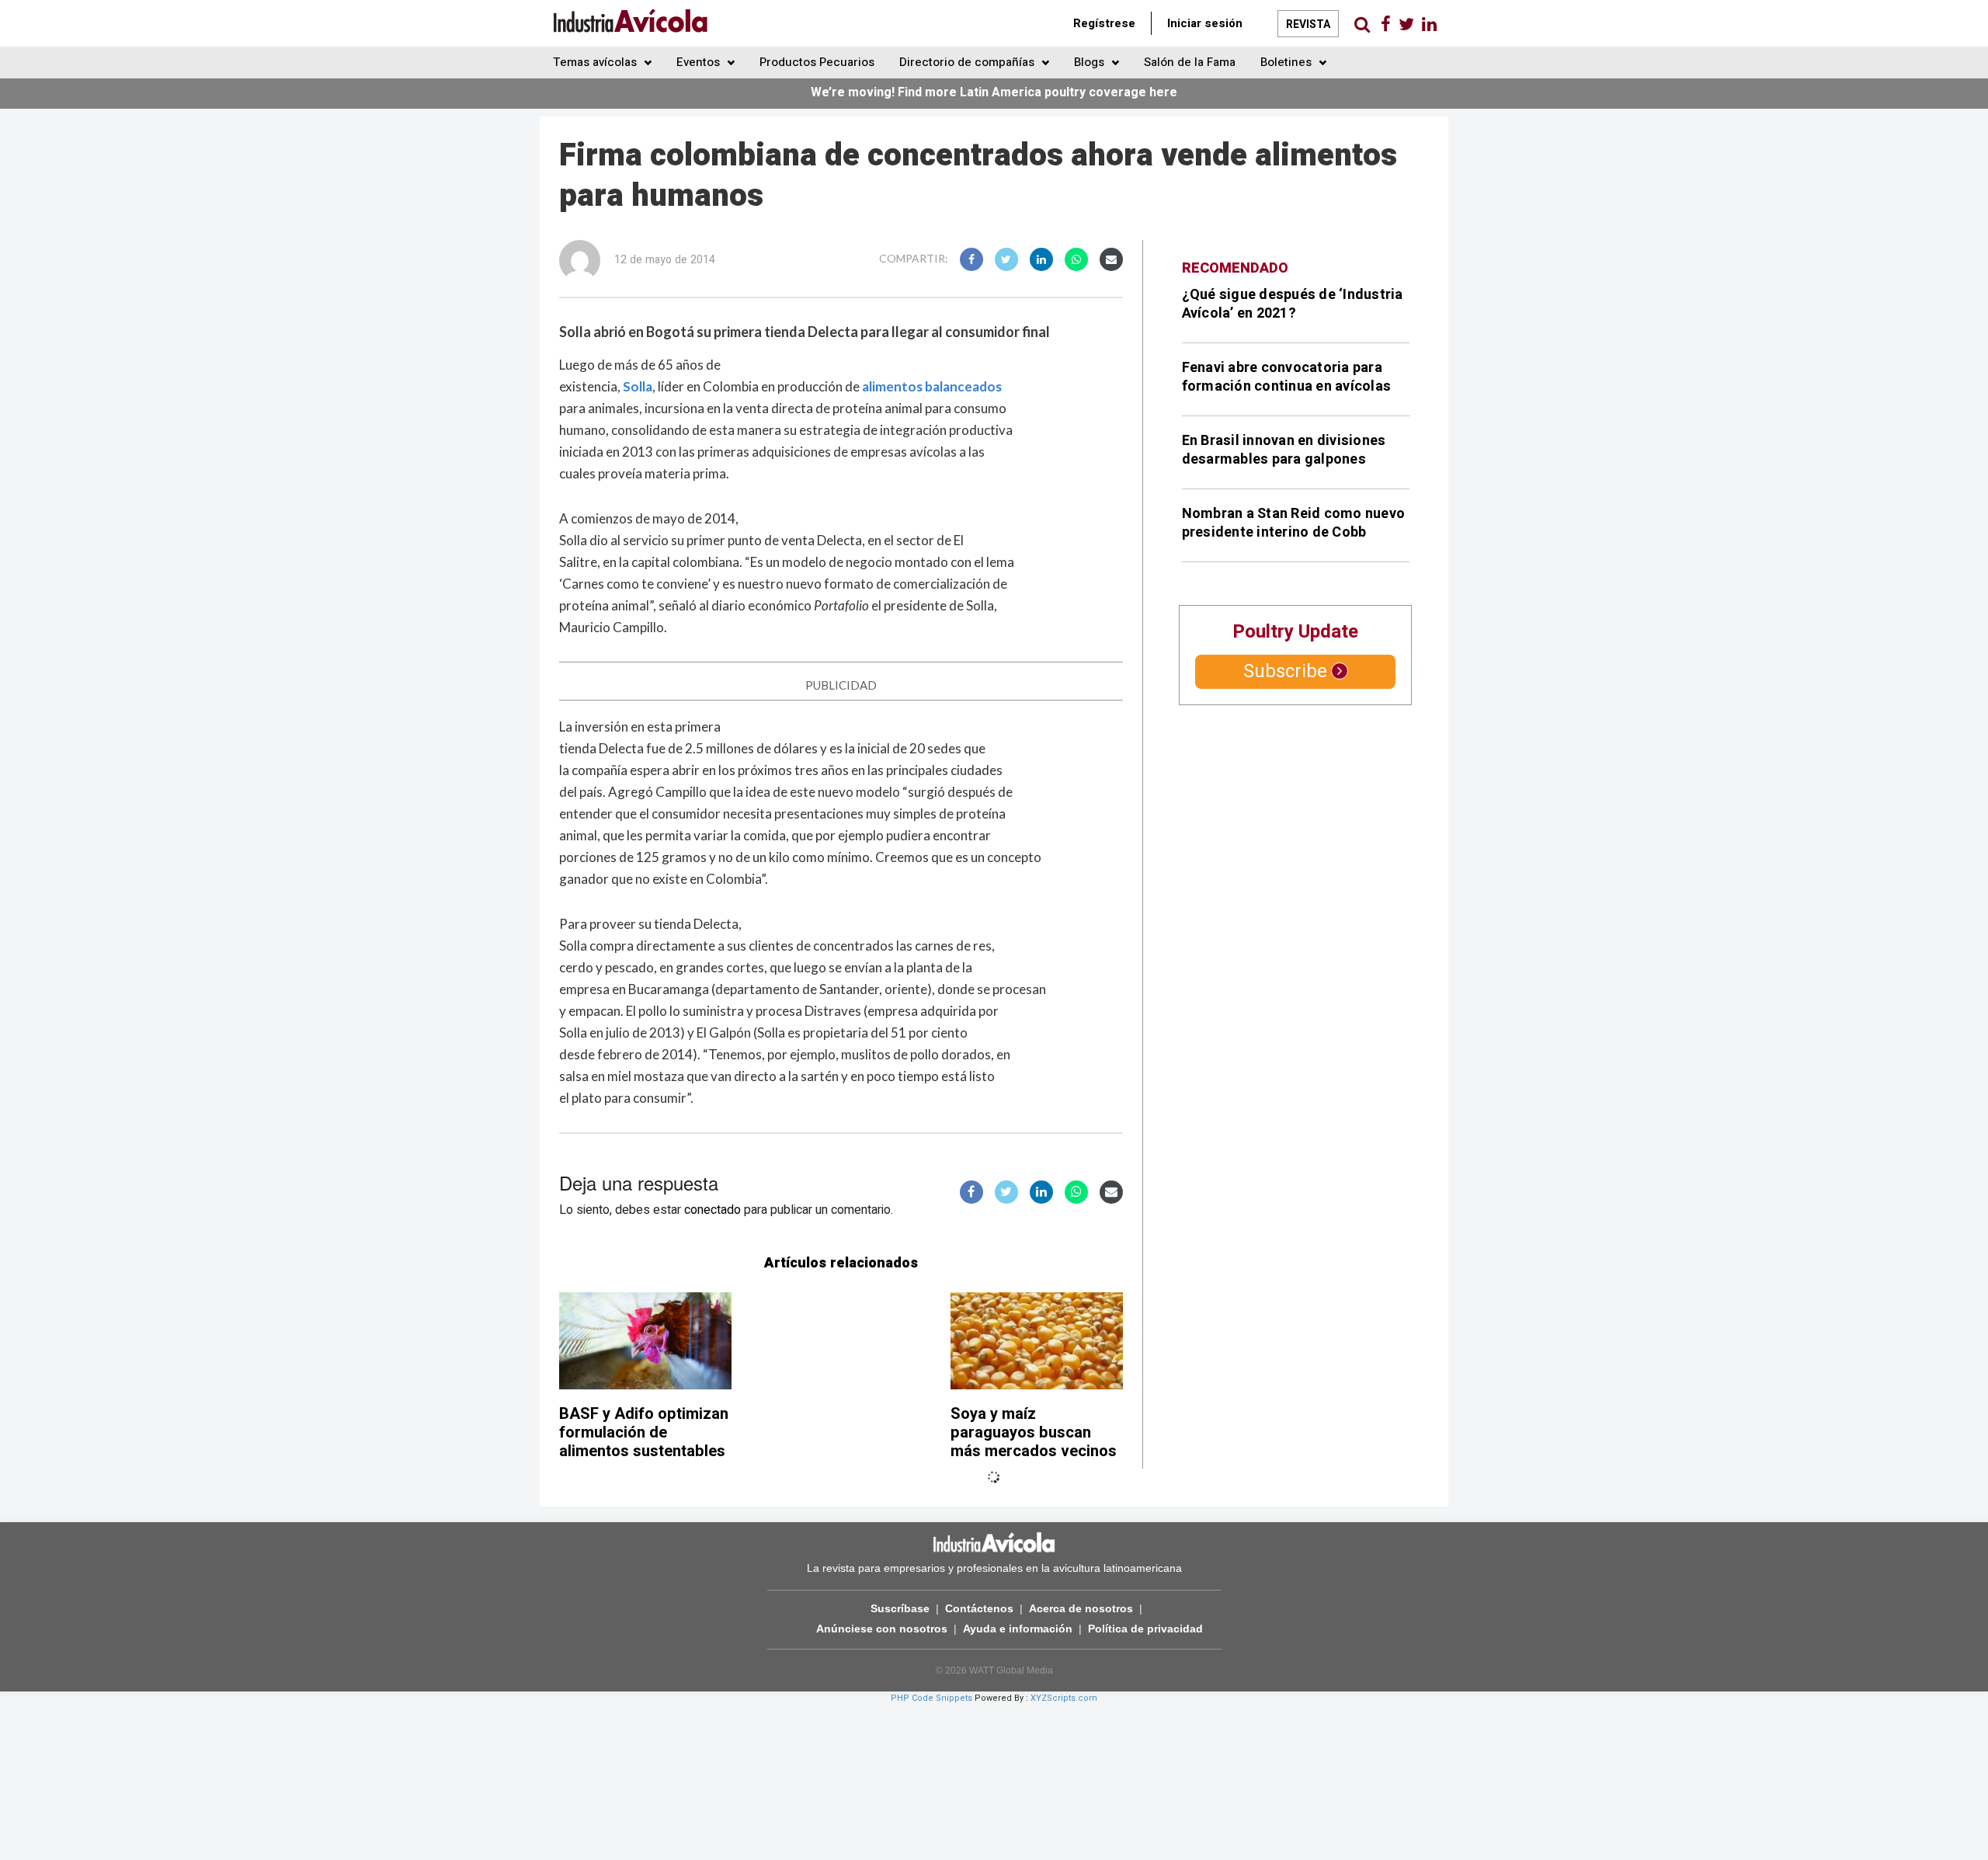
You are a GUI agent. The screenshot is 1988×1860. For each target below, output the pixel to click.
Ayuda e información (1018, 1629)
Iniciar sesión (1205, 23)
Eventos (700, 62)
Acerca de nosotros (1081, 1608)
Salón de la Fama (1190, 62)
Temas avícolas (596, 62)
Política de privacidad (1145, 1629)
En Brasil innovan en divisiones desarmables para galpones (1284, 450)
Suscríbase (900, 1608)
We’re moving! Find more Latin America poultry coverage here (994, 92)
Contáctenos (979, 1608)
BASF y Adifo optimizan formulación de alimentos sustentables (644, 1432)
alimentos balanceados (932, 386)
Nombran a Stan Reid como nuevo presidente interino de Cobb (1294, 523)
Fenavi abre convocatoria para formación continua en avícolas (1287, 377)
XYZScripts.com (1064, 1698)
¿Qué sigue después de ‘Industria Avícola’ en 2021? (1293, 304)
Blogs (1091, 62)
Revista (1308, 24)
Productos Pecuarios (817, 62)
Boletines (1288, 62)
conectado (712, 1210)
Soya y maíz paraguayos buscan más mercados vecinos (1034, 1432)
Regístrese (1104, 23)
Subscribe (1285, 671)
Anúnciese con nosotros (882, 1629)
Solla (638, 386)
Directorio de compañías (968, 62)
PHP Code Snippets (931, 1698)
